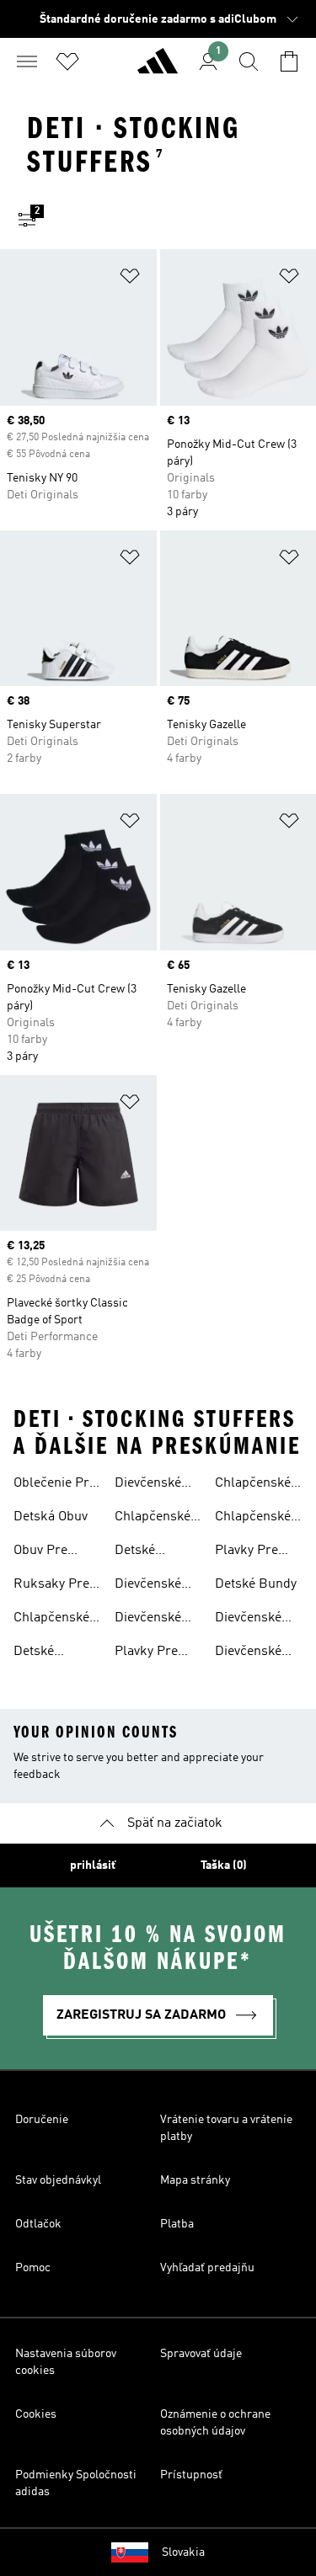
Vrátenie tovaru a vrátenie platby (226, 2128)
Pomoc (33, 2268)
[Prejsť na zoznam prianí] (67, 61)
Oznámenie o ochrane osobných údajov (215, 2423)
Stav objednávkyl (58, 2180)
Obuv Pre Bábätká (40, 1552)
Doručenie (42, 2120)
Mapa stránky (195, 2180)
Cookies (36, 2414)
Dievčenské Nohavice (148, 1620)
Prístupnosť (191, 2475)
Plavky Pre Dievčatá (246, 1552)
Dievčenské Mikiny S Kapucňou (248, 1653)
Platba (177, 2224)
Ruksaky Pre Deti (51, 1586)
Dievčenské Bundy (148, 1586)
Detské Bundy (256, 1584)
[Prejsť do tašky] (289, 61)
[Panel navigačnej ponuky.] (27, 61)
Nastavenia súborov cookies (66, 2362)
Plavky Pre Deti (146, 1653)
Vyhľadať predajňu (207, 2268)
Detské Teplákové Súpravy (43, 1653)
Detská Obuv (51, 1517)
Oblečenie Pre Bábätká (55, 1485)
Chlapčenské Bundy (253, 1485)
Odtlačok (38, 2224)
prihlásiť (93, 1865)
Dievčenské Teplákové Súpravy (248, 1620)
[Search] (249, 61)
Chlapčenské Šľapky (153, 1519)
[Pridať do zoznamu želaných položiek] (130, 279)
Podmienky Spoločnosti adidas (76, 2483)
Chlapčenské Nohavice (51, 1620)
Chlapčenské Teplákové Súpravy (253, 1519)
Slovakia (183, 2552)
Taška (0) (224, 1865)
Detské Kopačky (139, 1552)
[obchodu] (158, 68)
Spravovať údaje (201, 2354)
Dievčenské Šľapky (148, 1485)
